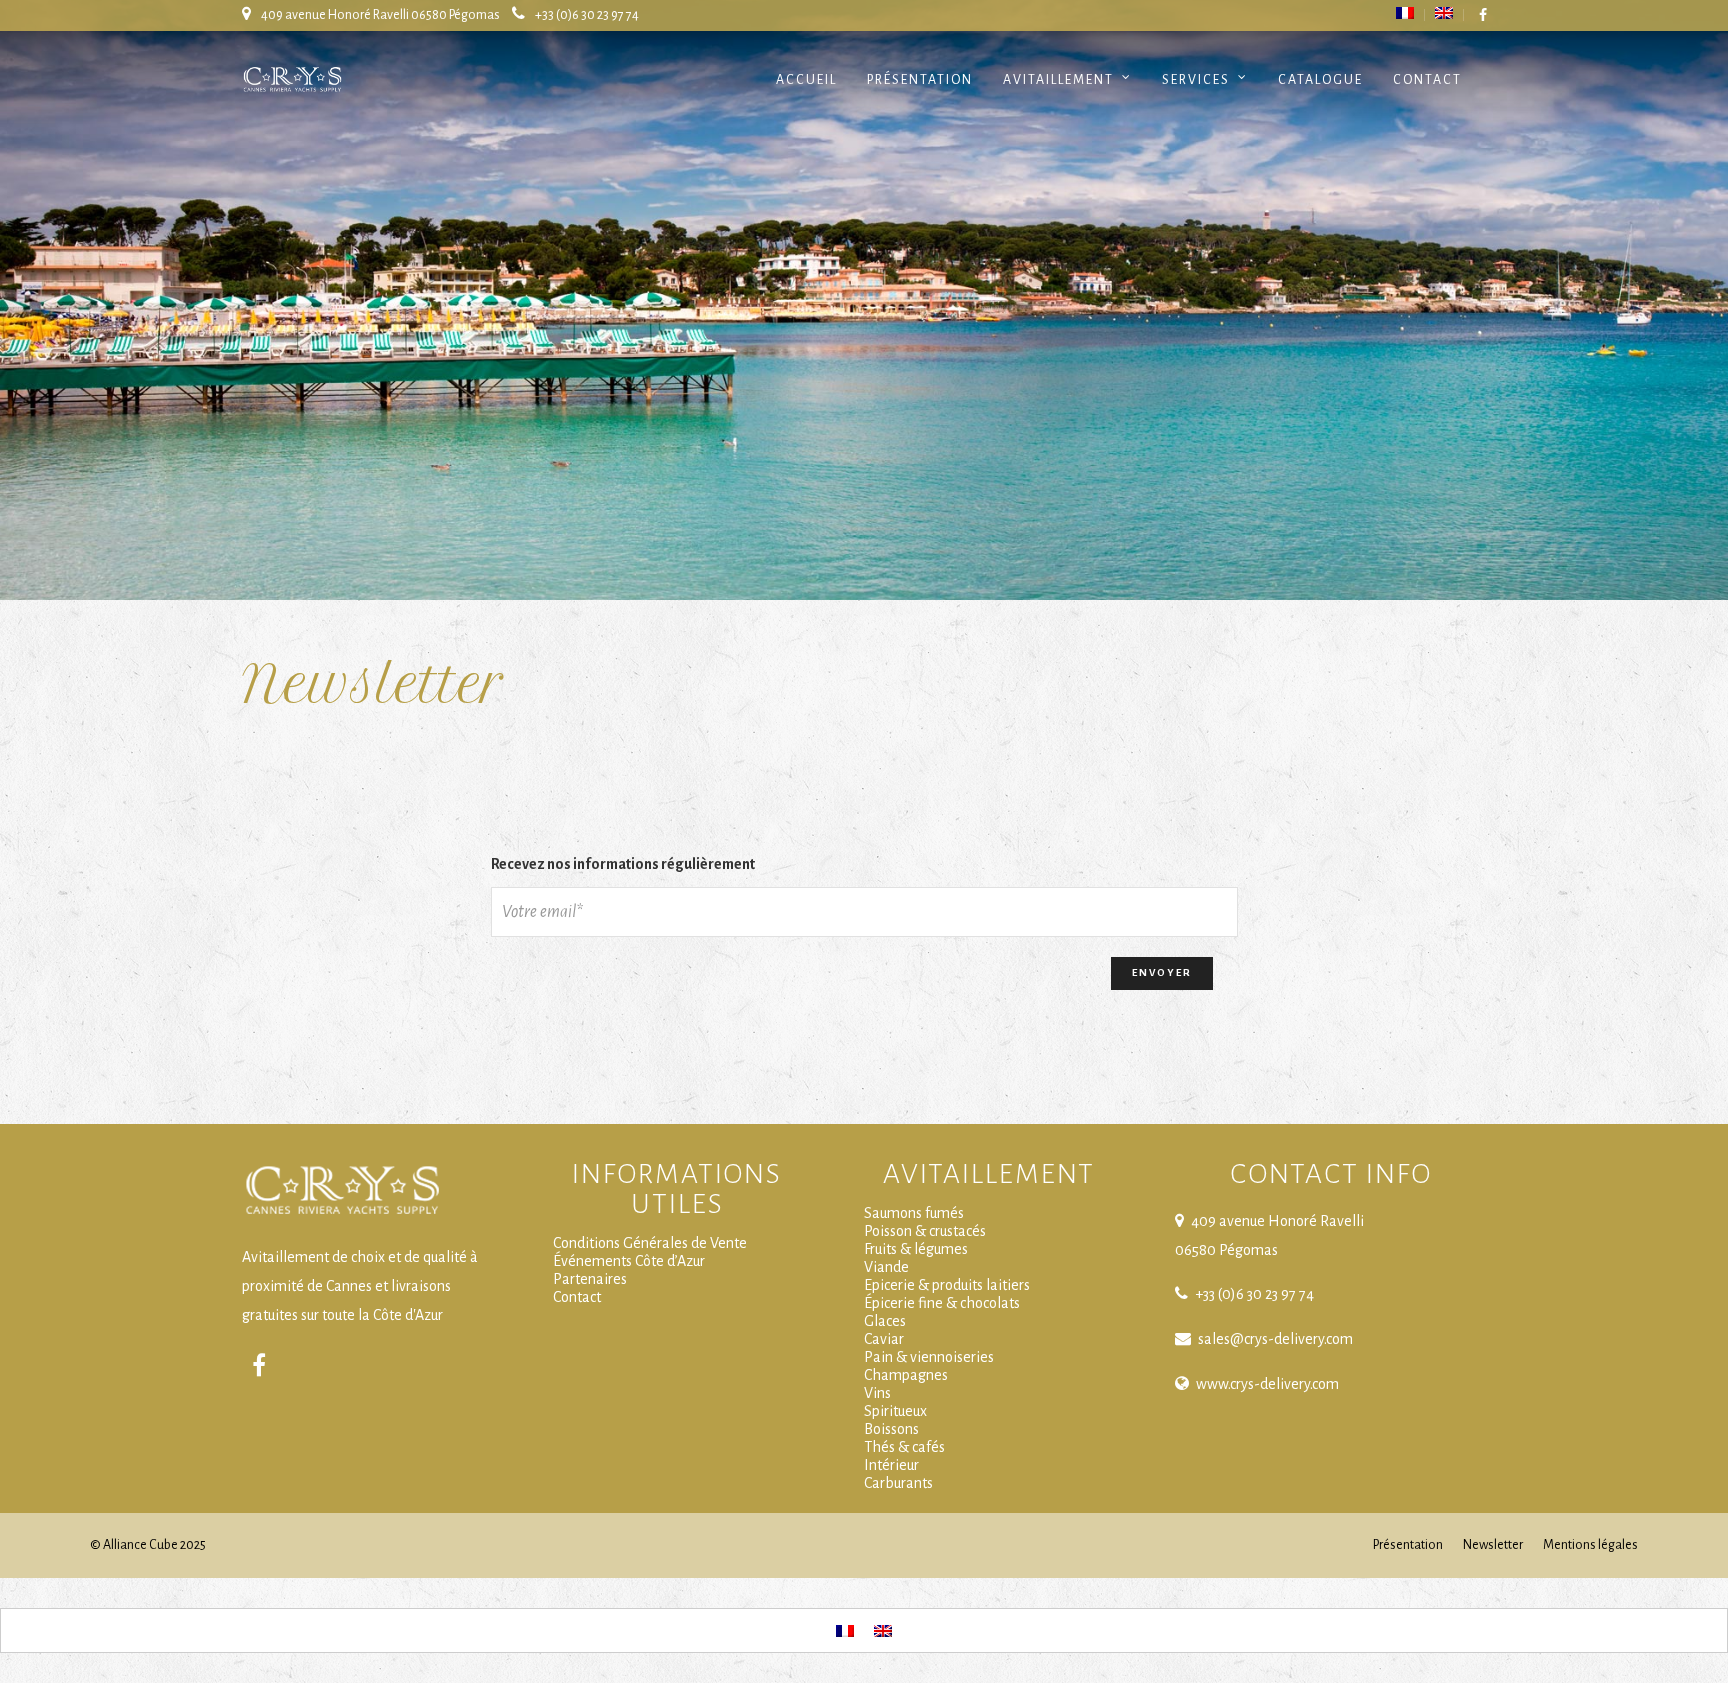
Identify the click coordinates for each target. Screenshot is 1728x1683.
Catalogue (1320, 80)
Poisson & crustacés (925, 1231)
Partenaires (590, 1279)
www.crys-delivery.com (1267, 1384)
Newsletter (1493, 1545)
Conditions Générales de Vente (650, 1243)
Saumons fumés (914, 1213)
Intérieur (891, 1465)
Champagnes (906, 1375)
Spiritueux (895, 1411)
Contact (1427, 80)
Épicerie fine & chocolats (942, 1303)
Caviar (884, 1339)
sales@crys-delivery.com (1275, 1339)
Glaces (885, 1321)
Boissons (891, 1429)
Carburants (898, 1483)
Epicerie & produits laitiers (947, 1285)
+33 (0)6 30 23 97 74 (587, 15)
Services (1196, 80)
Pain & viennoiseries (929, 1357)
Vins (877, 1393)
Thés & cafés (904, 1447)
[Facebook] (259, 1366)
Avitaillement (1058, 80)
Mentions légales (1590, 1545)
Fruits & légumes (916, 1249)
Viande (886, 1267)
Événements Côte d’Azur (629, 1261)
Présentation (920, 80)
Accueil (806, 80)
